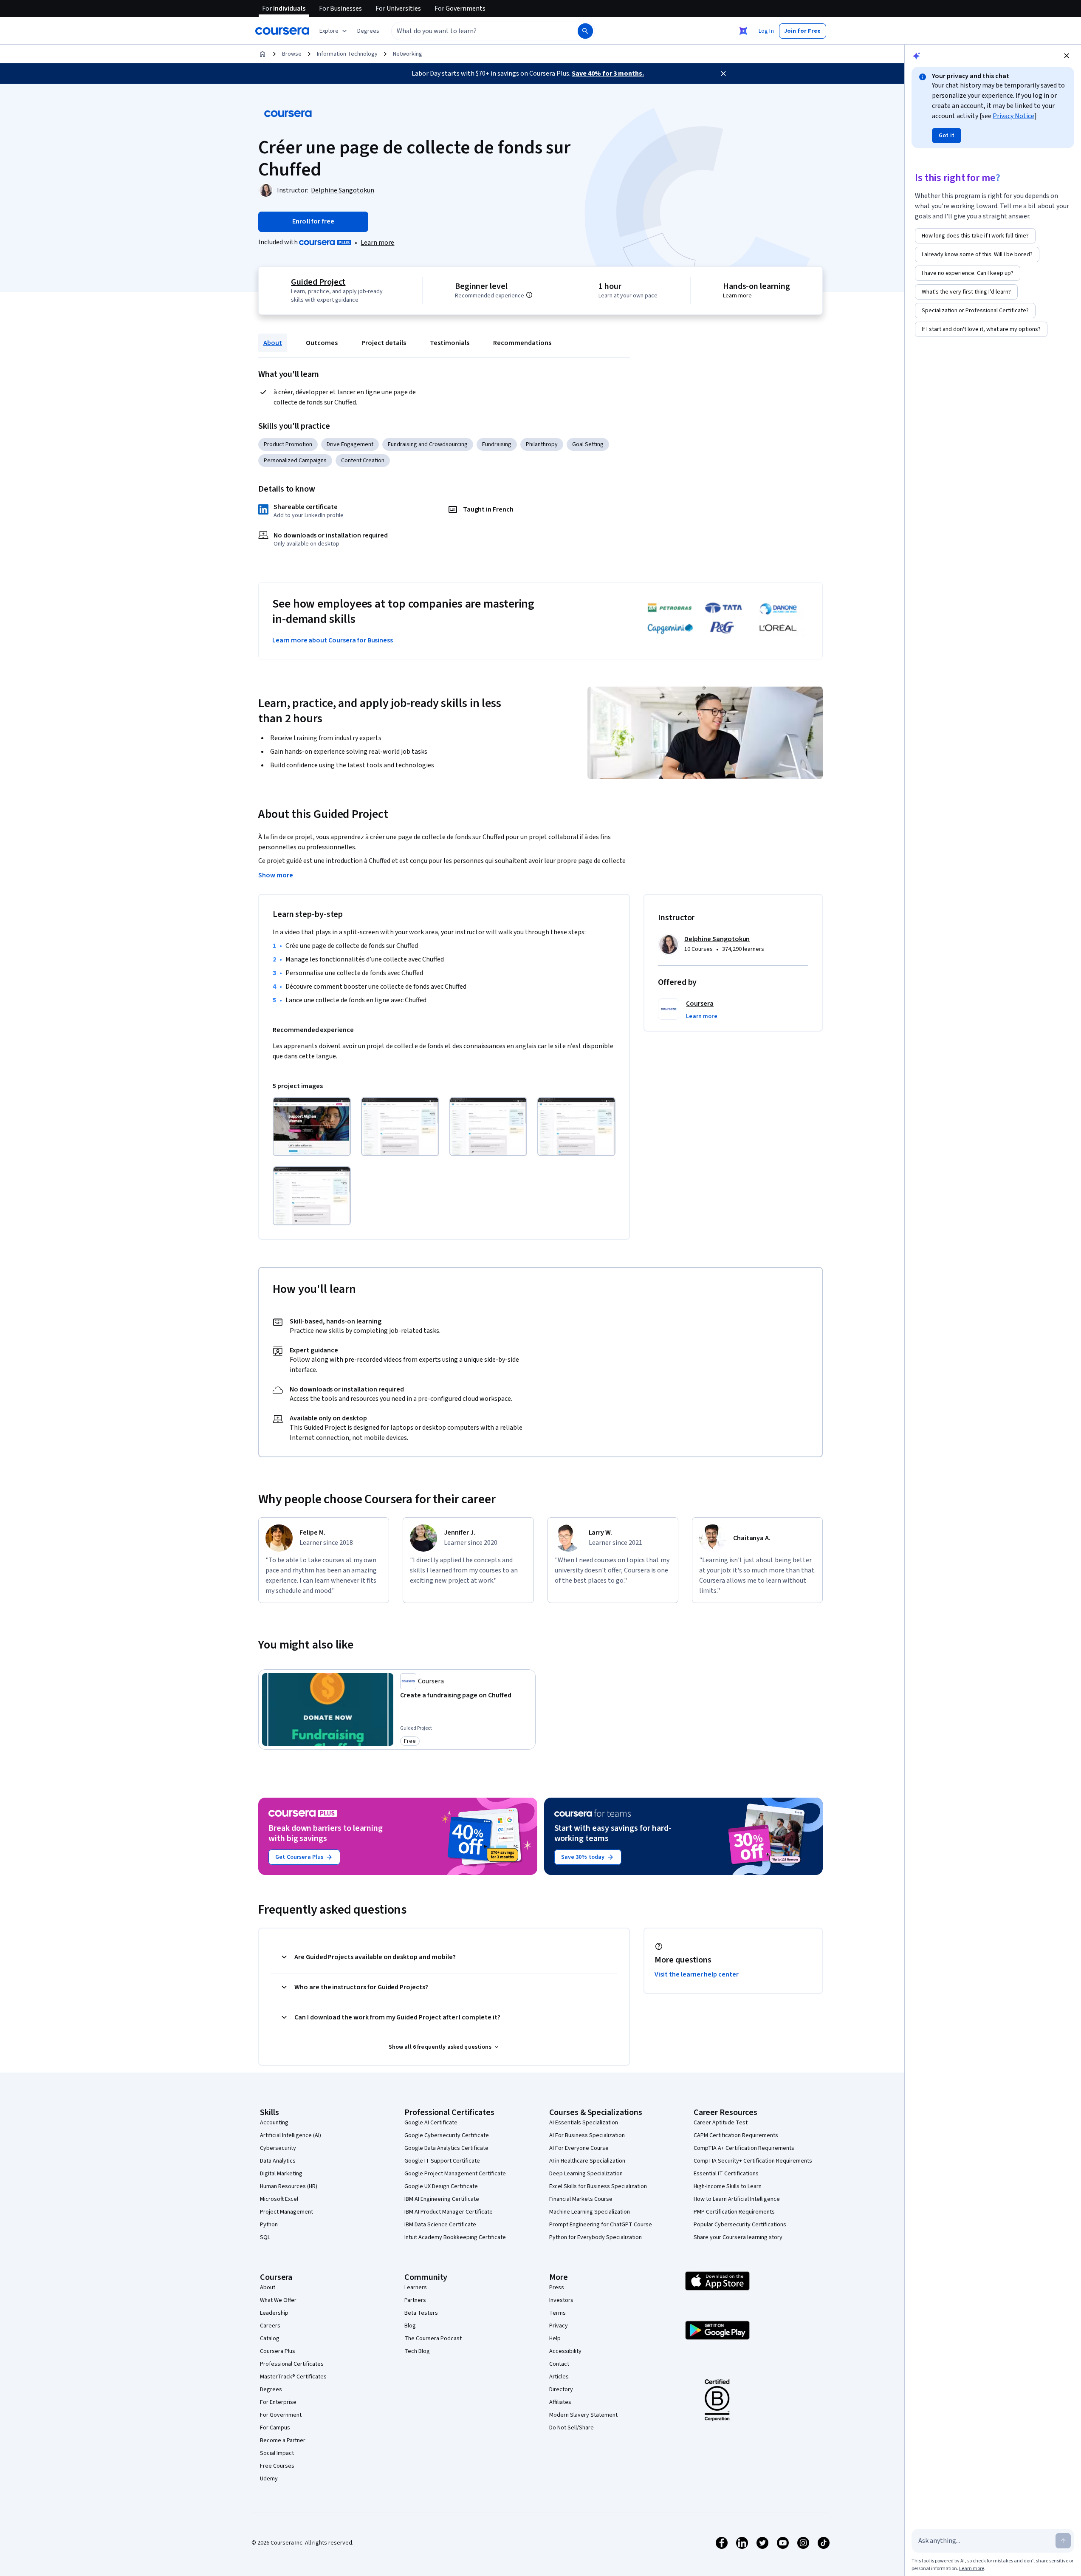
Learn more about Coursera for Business (333, 640)
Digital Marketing (281, 2174)
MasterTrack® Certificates (293, 2377)
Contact (559, 2364)
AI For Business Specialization (587, 2135)
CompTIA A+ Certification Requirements (744, 2148)
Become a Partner (283, 2440)
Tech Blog (417, 2351)
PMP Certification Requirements (734, 2212)
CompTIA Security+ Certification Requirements (753, 2161)
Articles (559, 2377)
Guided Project (318, 282)
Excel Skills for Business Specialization (598, 2186)
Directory (561, 2389)
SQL (265, 2237)
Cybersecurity (278, 2148)
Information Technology (347, 54)
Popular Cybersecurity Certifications (740, 2225)
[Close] (723, 74)
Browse (292, 54)
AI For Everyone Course (579, 2148)
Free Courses (277, 2466)
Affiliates (560, 2402)
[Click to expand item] (312, 1127)
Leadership (274, 2313)
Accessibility (565, 2351)
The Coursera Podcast (433, 2338)
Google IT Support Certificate (442, 2161)
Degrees (271, 2389)
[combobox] (475, 31)
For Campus (275, 2428)
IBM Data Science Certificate (440, 2225)
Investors (561, 2300)
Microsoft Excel (279, 2199)
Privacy (559, 2326)
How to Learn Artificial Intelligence (737, 2199)
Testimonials (450, 343)
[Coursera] (282, 31)
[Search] (585, 31)
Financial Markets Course (581, 2199)
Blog (410, 2326)
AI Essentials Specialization (584, 2123)
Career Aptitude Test (721, 2123)
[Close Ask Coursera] (743, 31)
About (273, 343)
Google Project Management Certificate (455, 2174)
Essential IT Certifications (726, 2174)
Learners (416, 2288)
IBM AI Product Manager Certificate (449, 2212)
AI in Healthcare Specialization (587, 2161)
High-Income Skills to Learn (728, 2186)
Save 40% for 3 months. (608, 74)
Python (269, 2225)
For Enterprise (278, 2402)
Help (555, 2338)
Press (557, 2288)
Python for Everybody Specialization (596, 2237)
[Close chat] (1067, 56)
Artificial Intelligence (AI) (291, 2135)
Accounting (274, 2123)
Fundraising (497, 444)
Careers (270, 2326)
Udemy (269, 2479)
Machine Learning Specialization (590, 2212)
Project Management (286, 2212)
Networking (408, 54)
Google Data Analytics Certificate (446, 2148)
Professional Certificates (292, 2364)
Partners (415, 2300)
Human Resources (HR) (289, 2186)
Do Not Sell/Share (572, 2428)
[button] (368, 31)
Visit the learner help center (697, 1974)
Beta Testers (421, 2313)
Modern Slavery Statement (583, 2415)
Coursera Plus (278, 2351)
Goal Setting (588, 444)
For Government (281, 2415)
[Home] (262, 54)
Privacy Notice (1013, 116)
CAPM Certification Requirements (736, 2135)
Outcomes (322, 343)
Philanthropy (542, 444)
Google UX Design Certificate (441, 2186)
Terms (557, 2313)
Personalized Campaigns (295, 461)
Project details (384, 343)
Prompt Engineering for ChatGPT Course (601, 2225)
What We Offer (278, 2300)
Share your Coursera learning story (738, 2237)
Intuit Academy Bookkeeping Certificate (455, 2237)
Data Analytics (278, 2161)
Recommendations (522, 343)
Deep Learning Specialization (586, 2174)
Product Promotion (288, 444)
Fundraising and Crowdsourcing (428, 444)
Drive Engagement (350, 444)
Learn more (377, 243)
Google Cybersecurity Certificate (447, 2135)
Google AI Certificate (431, 2123)
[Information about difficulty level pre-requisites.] (529, 295)
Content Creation (363, 461)
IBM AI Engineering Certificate (442, 2199)
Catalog (270, 2338)
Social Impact (277, 2453)
